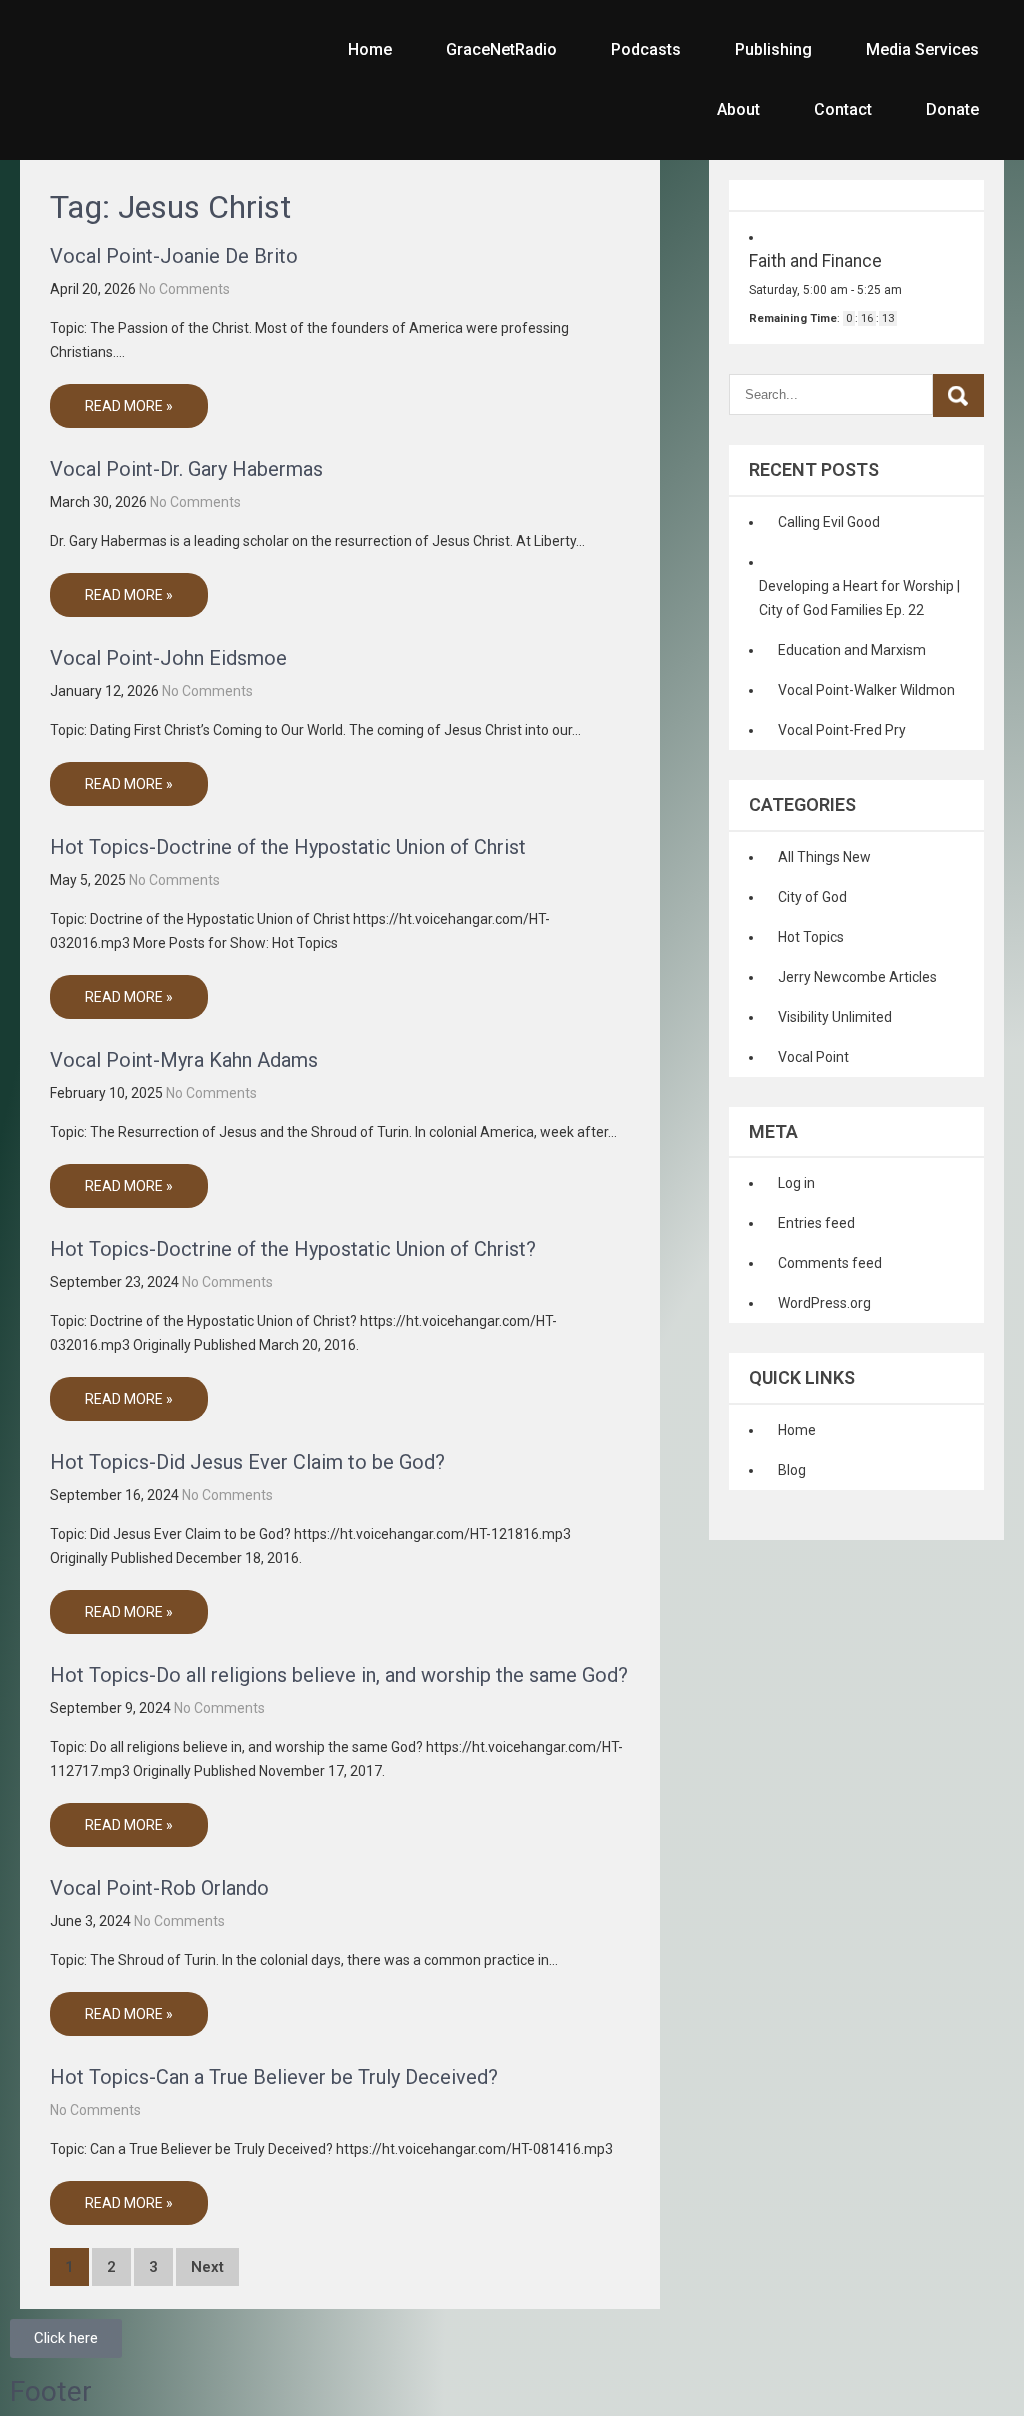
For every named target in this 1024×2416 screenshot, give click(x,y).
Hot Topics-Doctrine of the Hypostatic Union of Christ (288, 847)
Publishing (773, 49)
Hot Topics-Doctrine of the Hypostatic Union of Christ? (293, 1249)
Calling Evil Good (829, 522)
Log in (796, 1183)
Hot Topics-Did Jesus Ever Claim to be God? (247, 1462)
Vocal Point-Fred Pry (842, 730)
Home (370, 49)
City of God (812, 897)
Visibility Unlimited (835, 1017)
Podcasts (646, 49)
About (738, 109)
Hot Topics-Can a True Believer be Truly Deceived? (274, 2077)
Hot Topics (811, 937)
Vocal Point (813, 1057)
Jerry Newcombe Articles (857, 977)
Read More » (129, 406)
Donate (952, 109)
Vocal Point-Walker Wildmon (866, 690)
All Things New (824, 857)
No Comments (184, 289)
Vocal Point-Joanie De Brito (174, 256)
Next (207, 2267)
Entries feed (816, 1223)
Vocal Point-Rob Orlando (159, 1888)
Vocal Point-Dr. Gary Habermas (186, 469)
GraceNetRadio (501, 49)
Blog (792, 1470)
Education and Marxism (852, 650)
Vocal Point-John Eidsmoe (168, 658)
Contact (843, 109)
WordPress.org (824, 1303)
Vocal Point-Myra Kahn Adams (184, 1060)
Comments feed (830, 1263)
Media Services (922, 49)
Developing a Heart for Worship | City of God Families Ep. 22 (859, 598)
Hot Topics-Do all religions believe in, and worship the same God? (339, 1675)
